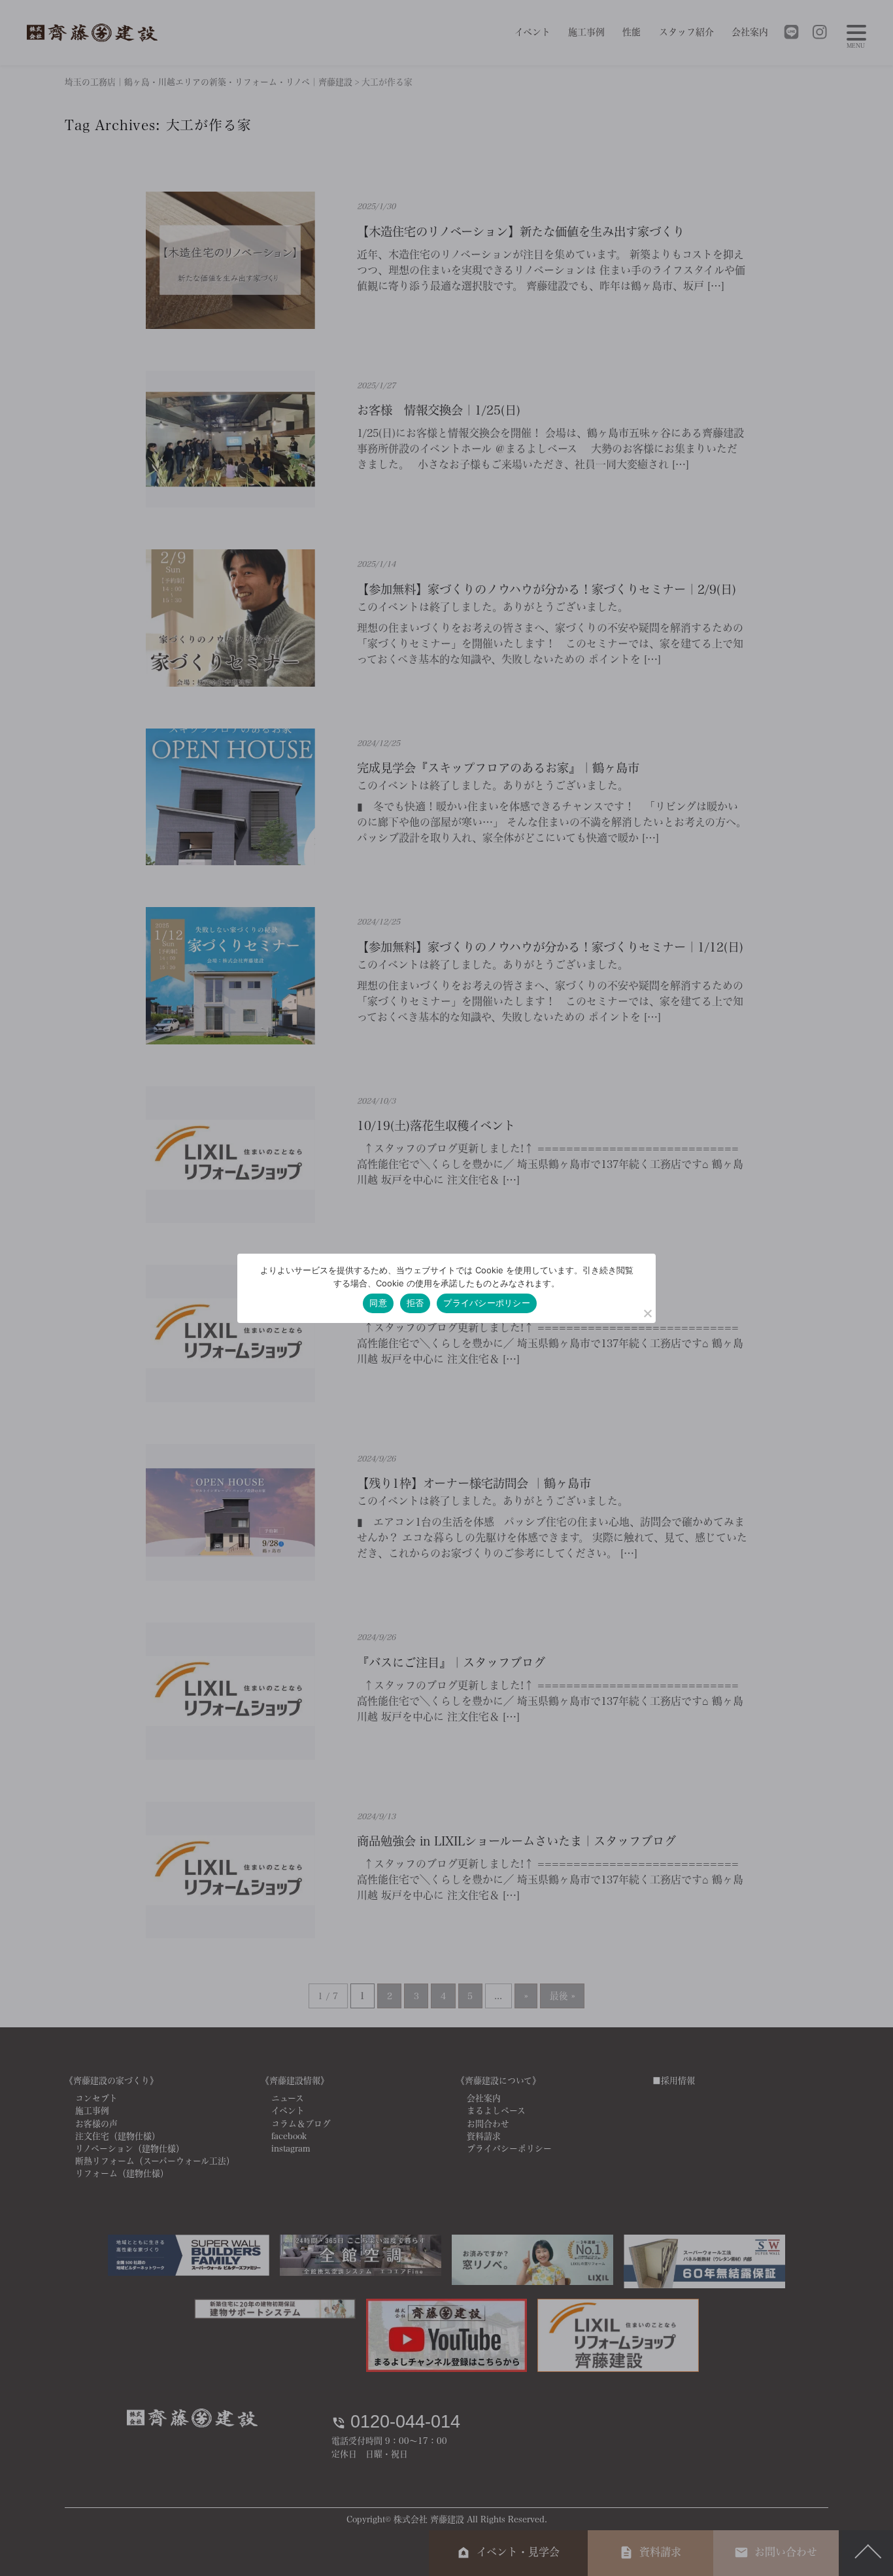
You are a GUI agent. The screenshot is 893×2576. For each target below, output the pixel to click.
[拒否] (647, 1313)
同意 (378, 1303)
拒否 (415, 1303)
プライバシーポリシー (487, 1303)
